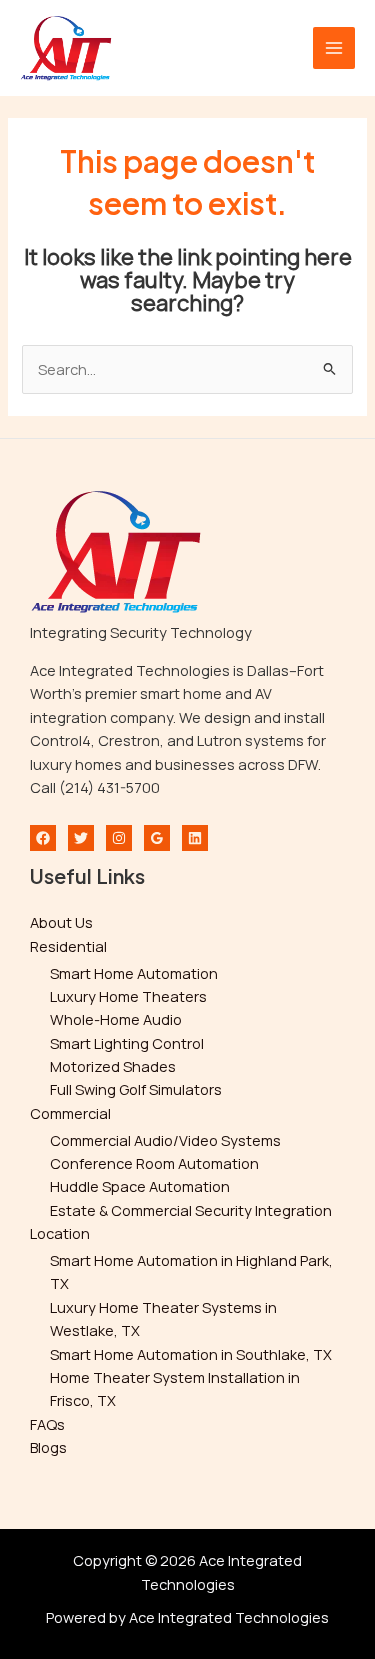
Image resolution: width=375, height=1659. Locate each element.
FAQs (47, 1424)
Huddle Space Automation (140, 1186)
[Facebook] (43, 838)
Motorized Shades (113, 1066)
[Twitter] (81, 838)
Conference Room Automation (154, 1163)
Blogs (48, 1447)
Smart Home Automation (134, 973)
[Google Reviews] (157, 838)
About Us (61, 922)
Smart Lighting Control (127, 1043)
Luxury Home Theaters (128, 996)
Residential (68, 946)
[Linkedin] (195, 838)
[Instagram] (119, 838)
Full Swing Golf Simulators (136, 1089)
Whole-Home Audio (116, 1019)
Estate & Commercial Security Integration (191, 1210)
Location (60, 1233)
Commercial (70, 1113)
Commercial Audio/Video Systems (165, 1140)
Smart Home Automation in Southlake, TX (191, 1354)
